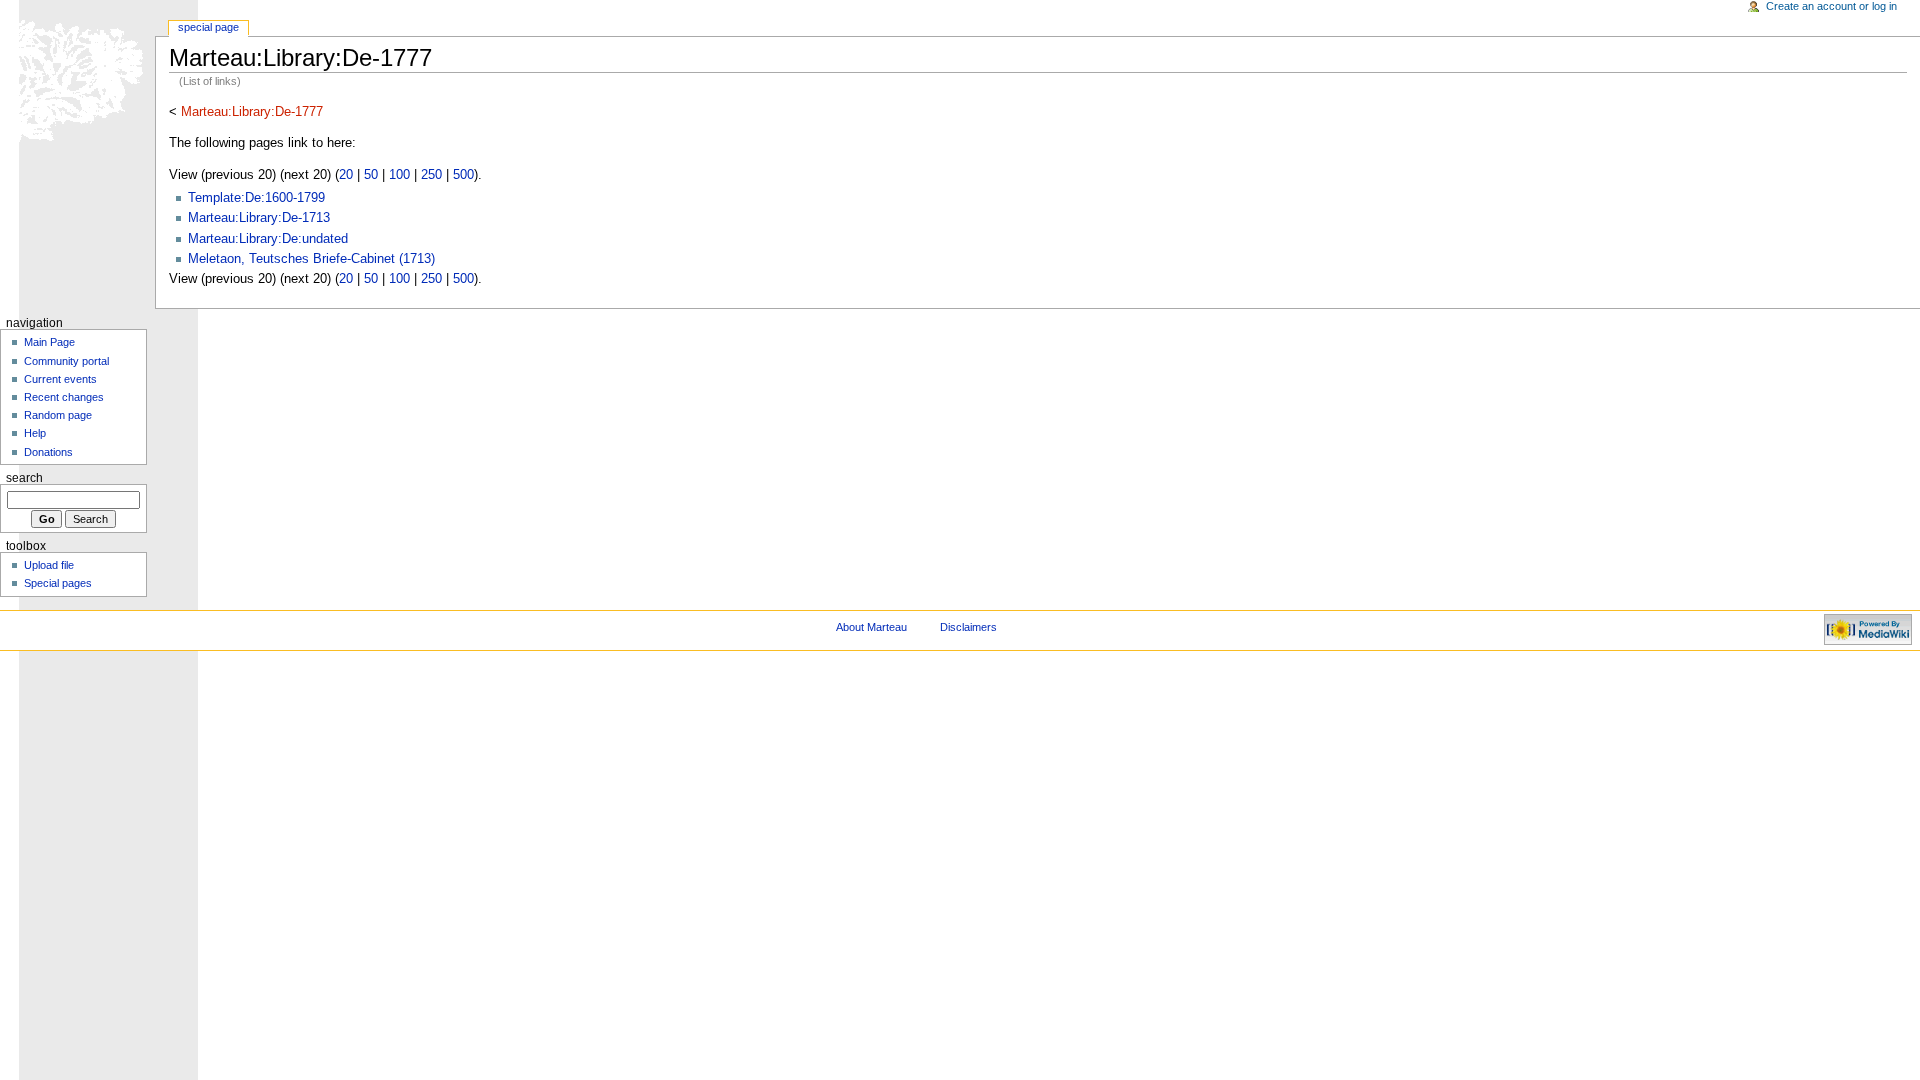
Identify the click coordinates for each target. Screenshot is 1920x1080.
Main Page (49, 342)
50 (371, 175)
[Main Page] (77, 77)
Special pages (58, 583)
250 (431, 175)
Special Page (208, 27)
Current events (60, 379)
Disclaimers (968, 627)
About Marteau (871, 627)
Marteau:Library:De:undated (268, 239)
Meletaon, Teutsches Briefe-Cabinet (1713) (311, 259)
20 (346, 175)
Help (35, 433)
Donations (48, 452)
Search (24, 478)
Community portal (66, 361)
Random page (58, 415)
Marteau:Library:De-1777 (252, 112)
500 (463, 175)
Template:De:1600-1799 (256, 198)
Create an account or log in (1831, 6)
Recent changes (64, 397)
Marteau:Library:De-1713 (259, 218)
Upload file (49, 565)
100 (399, 175)
